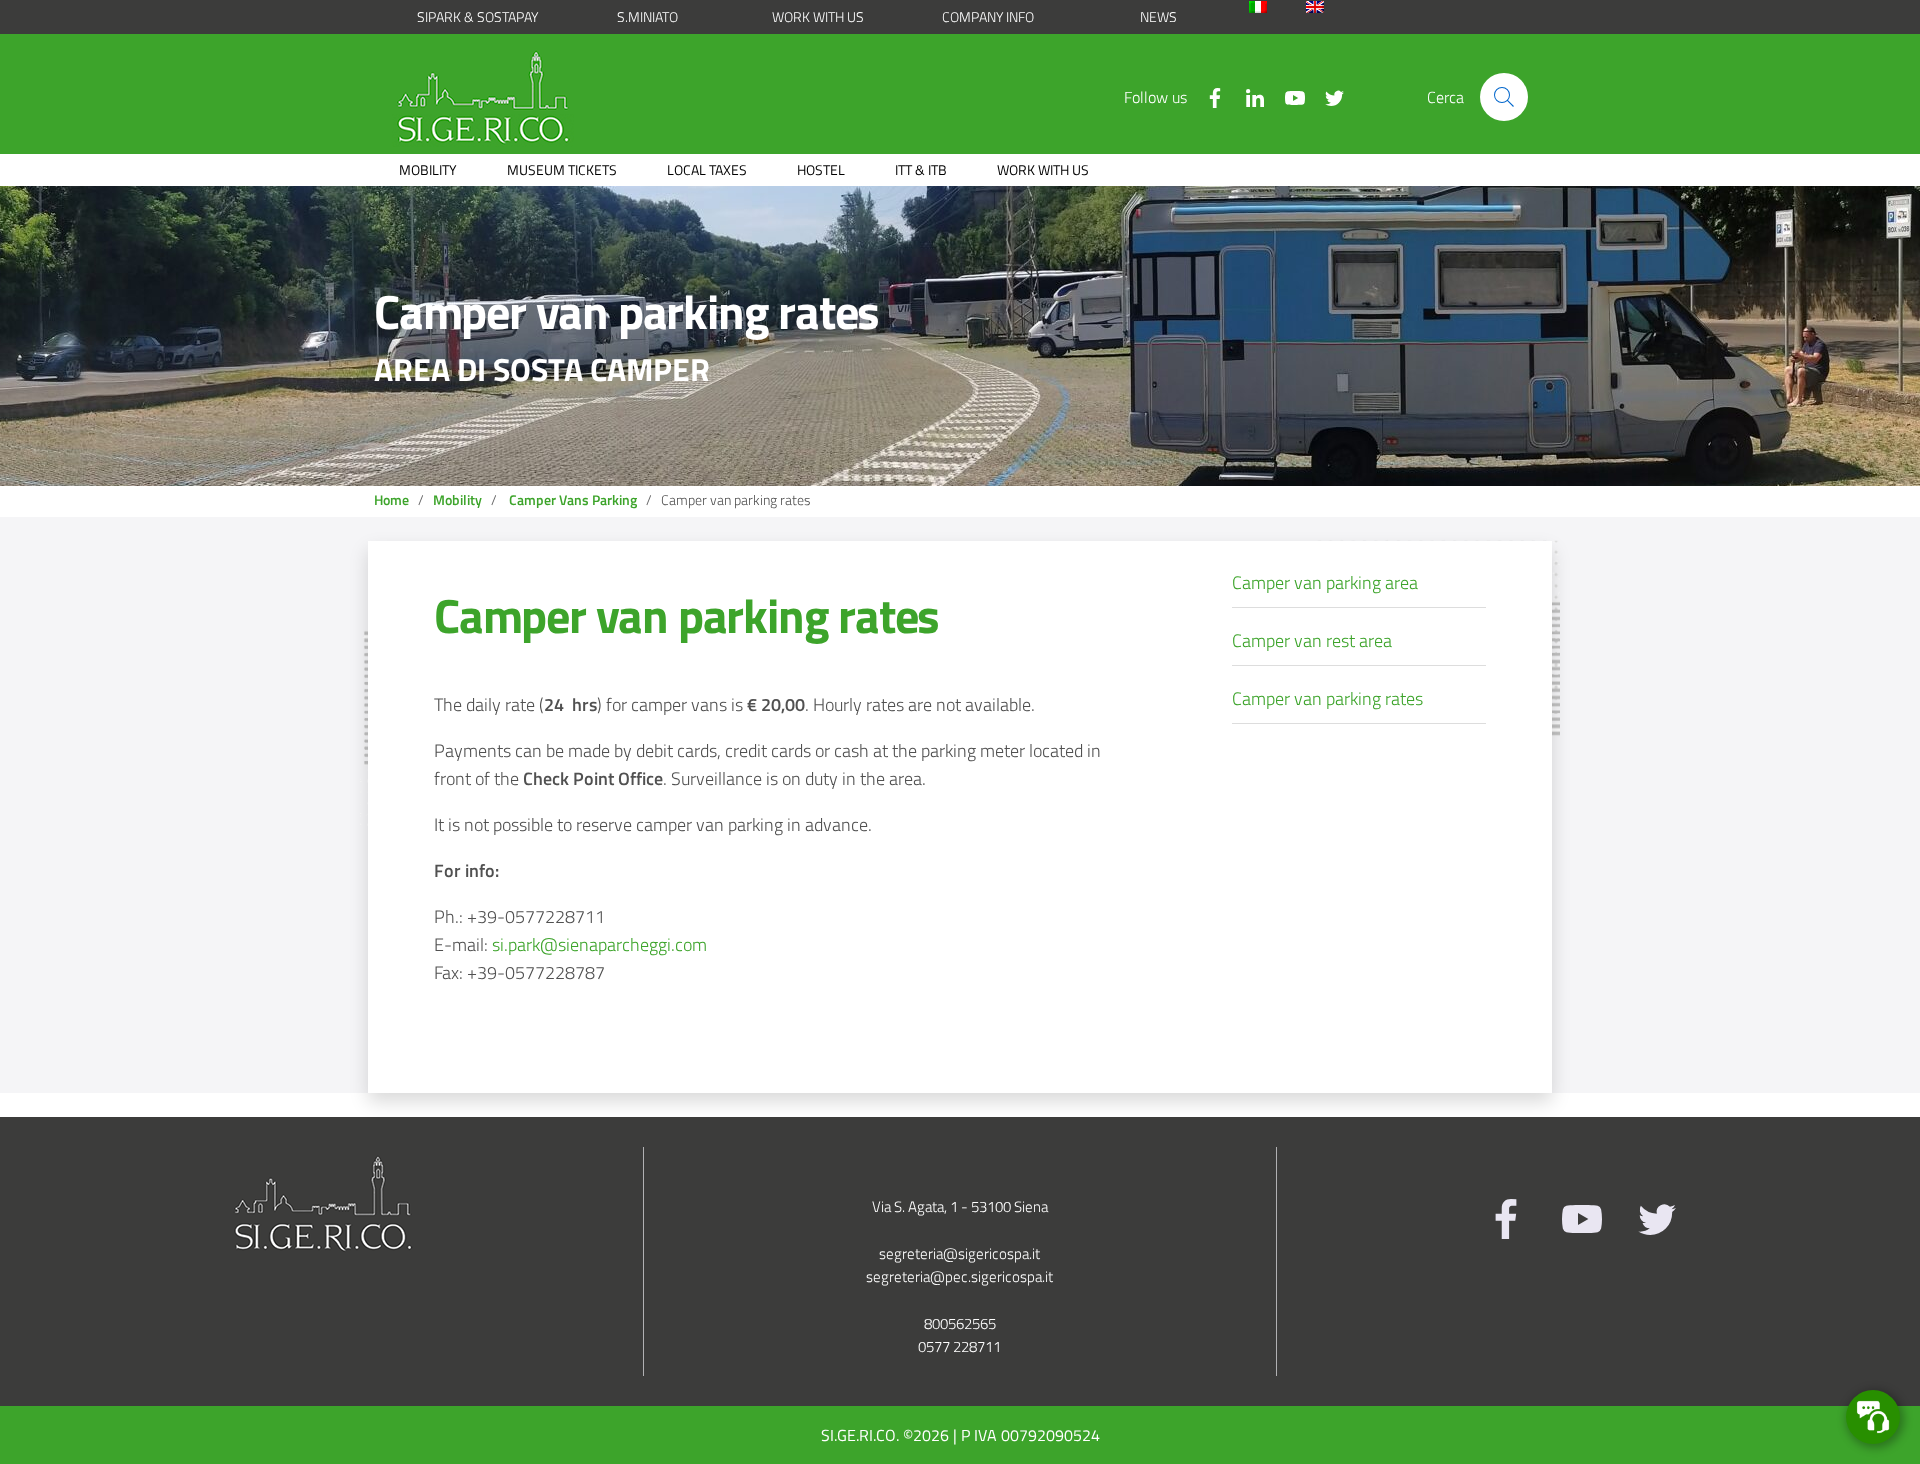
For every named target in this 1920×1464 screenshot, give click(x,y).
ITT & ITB (921, 169)
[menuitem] (1272, 7)
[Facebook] (1207, 96)
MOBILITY (428, 169)
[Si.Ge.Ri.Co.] (491, 97)
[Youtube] (1287, 96)
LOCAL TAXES (707, 169)
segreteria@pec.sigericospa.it (959, 1276)
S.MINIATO (647, 16)
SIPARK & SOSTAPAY (477, 16)
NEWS (1158, 16)
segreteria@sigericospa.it (959, 1253)
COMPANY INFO (988, 16)
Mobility (457, 500)
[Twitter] (1327, 96)
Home (391, 500)
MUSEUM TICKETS (562, 169)
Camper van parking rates (686, 615)
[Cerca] (1504, 97)
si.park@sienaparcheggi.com (599, 944)
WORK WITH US (818, 16)
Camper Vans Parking (573, 500)
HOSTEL (821, 169)
